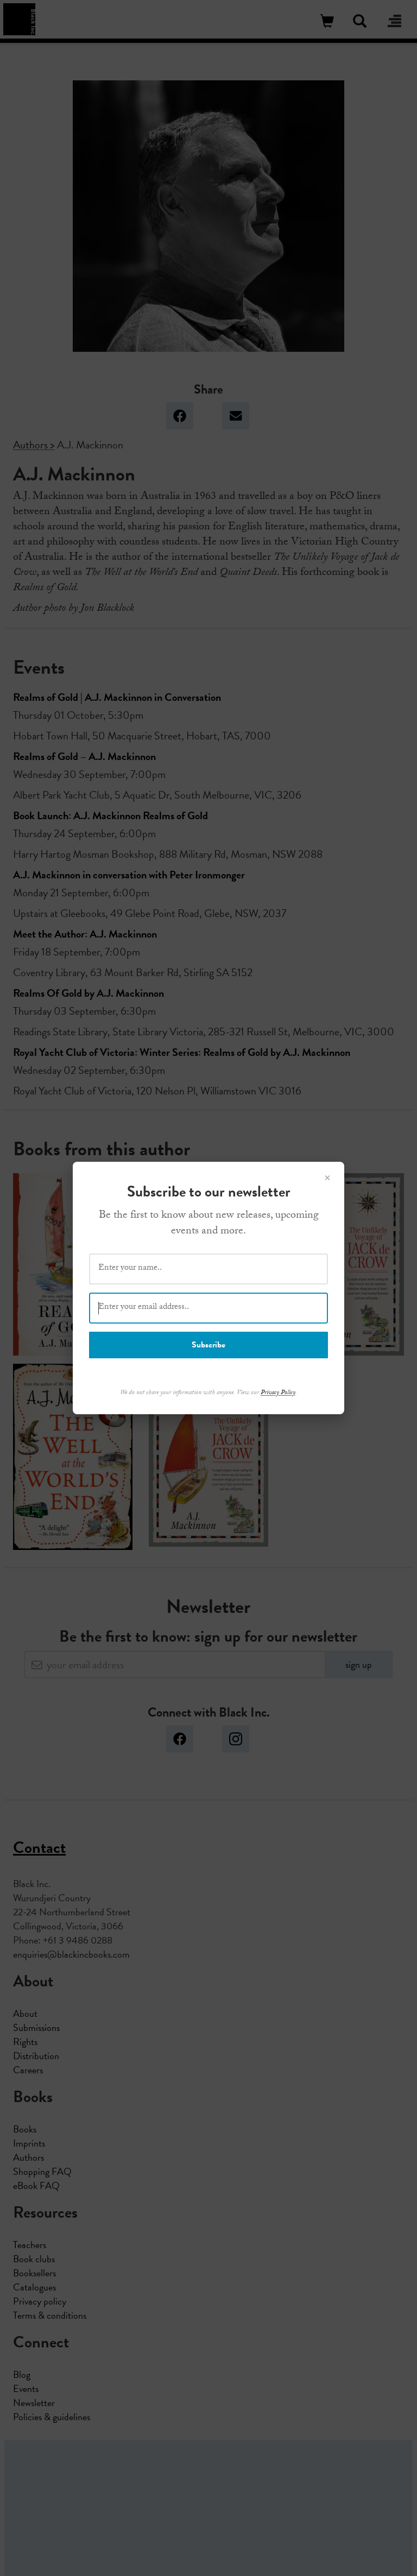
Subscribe (208, 1345)
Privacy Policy (278, 1393)
